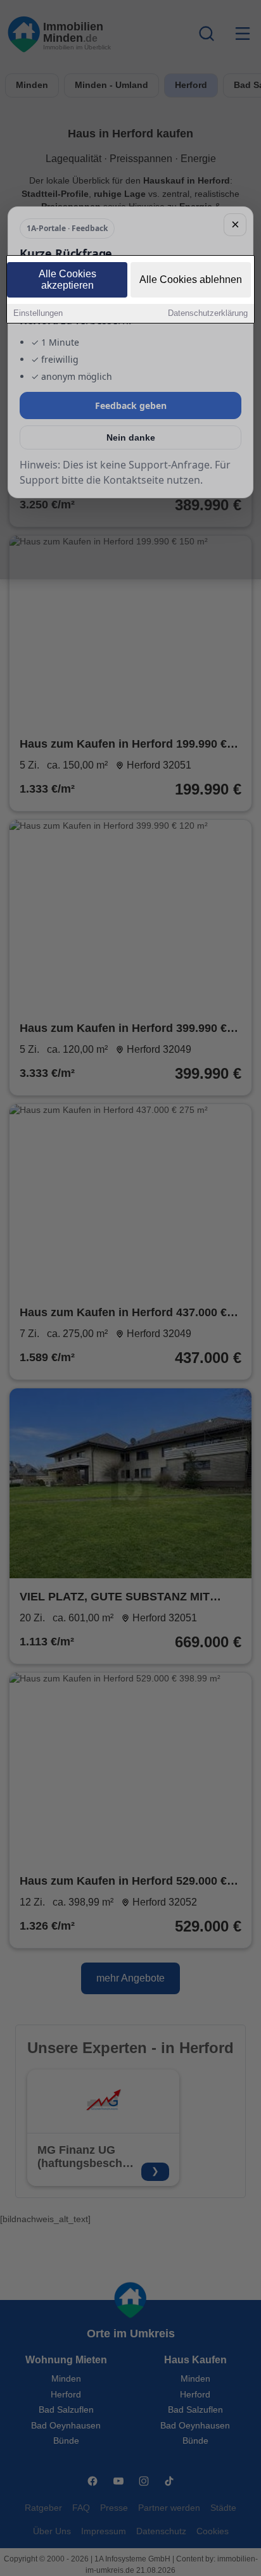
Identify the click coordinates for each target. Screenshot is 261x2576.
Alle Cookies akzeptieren (67, 280)
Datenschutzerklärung (208, 313)
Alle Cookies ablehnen (191, 280)
